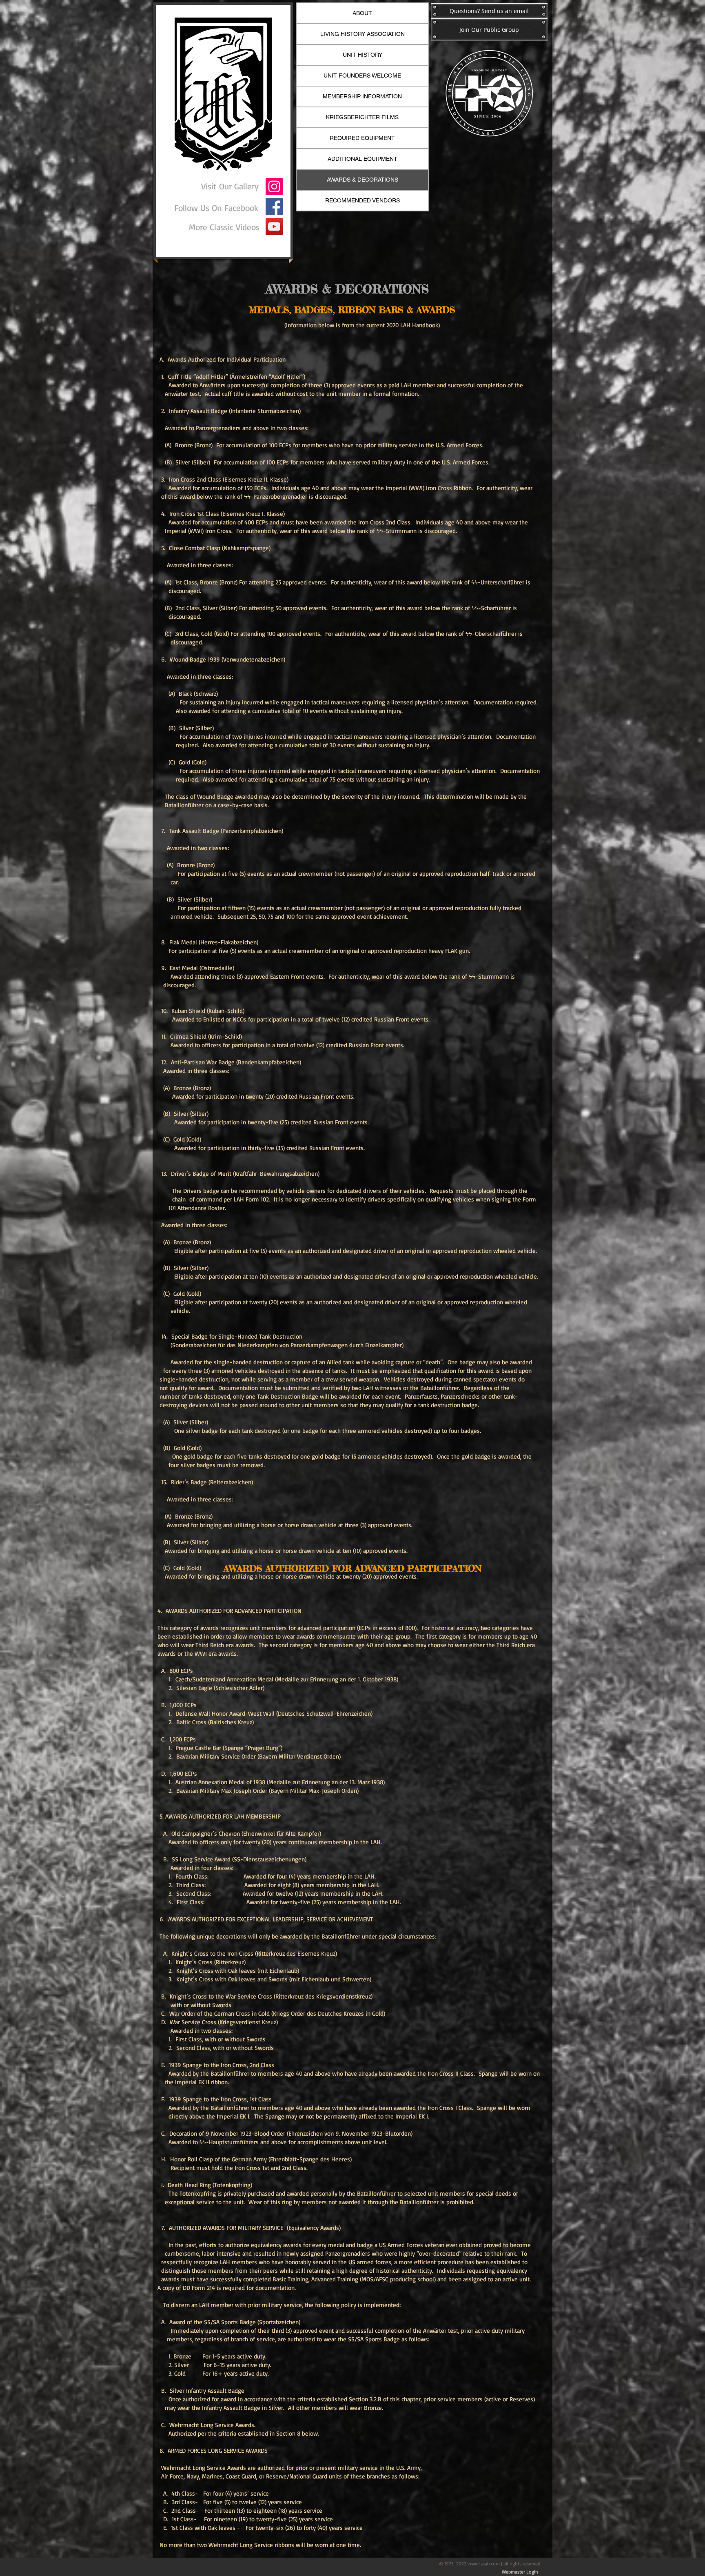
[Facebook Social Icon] (274, 207)
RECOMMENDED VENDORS (362, 200)
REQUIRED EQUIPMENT (362, 138)
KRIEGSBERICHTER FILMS (362, 117)
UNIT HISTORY (362, 55)
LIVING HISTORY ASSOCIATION (362, 34)
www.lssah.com (484, 2564)
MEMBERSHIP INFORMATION (362, 96)
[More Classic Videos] (274, 227)
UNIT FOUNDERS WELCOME (362, 76)
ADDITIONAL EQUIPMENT (362, 159)
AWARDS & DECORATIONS (362, 180)
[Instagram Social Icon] (274, 187)
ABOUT (362, 13)
